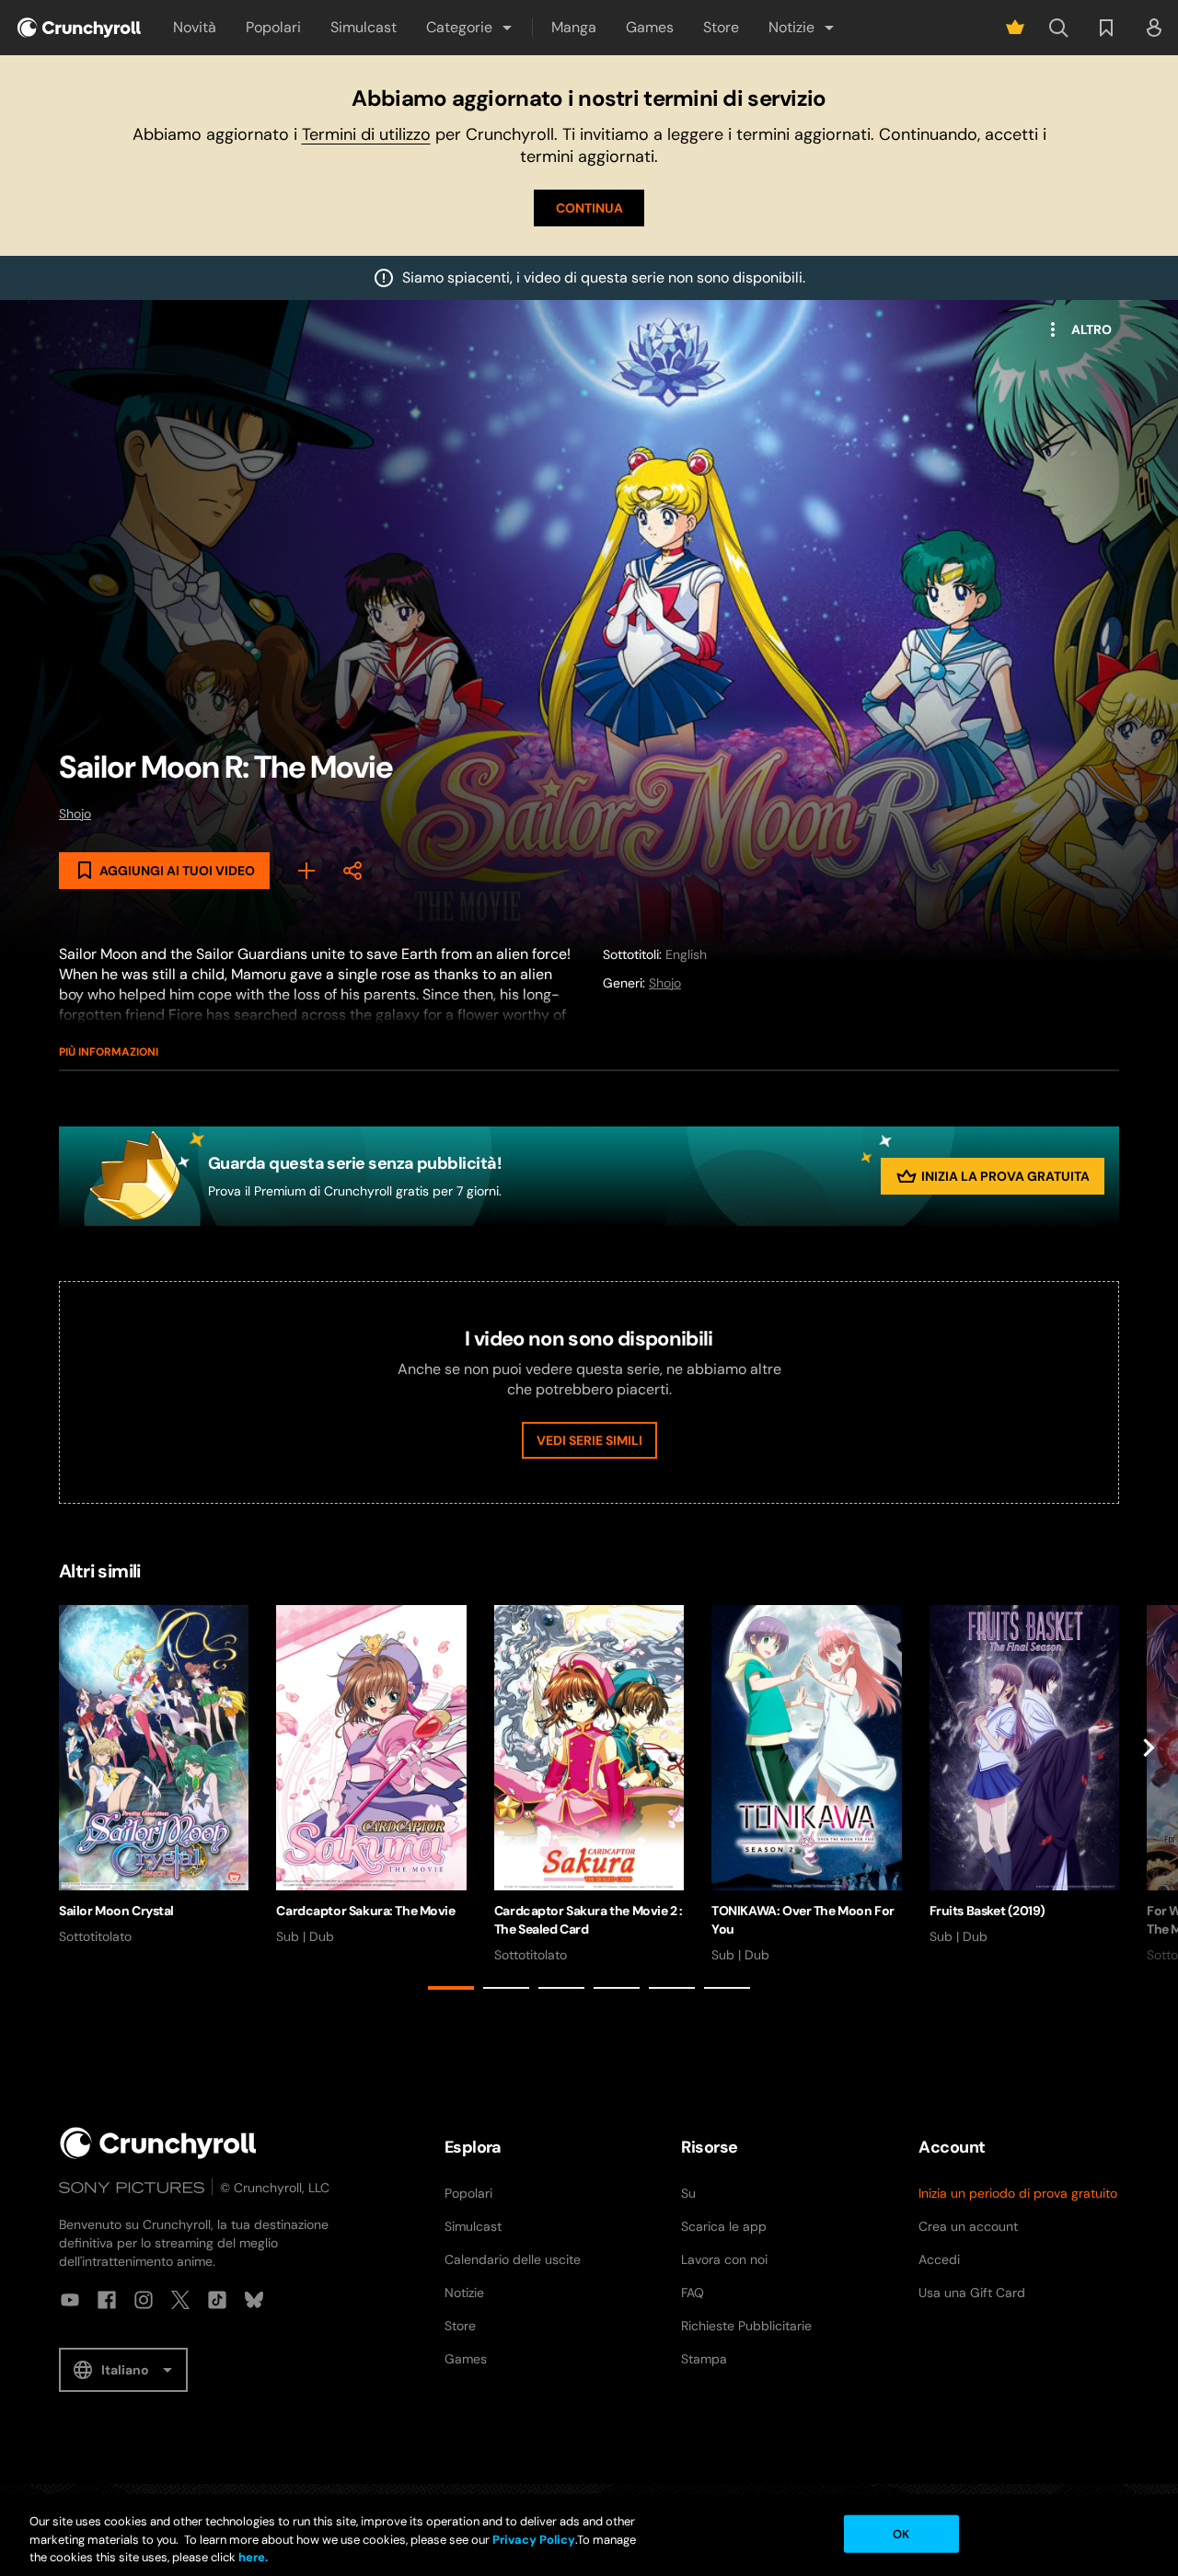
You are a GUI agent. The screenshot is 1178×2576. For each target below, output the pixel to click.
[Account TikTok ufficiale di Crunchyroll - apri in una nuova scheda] (217, 2300)
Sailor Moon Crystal (116, 1911)
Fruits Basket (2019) (987, 1911)
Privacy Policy (534, 2540)
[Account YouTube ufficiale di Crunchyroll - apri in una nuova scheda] (70, 2300)
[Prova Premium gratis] (1015, 28)
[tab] (451, 1988)
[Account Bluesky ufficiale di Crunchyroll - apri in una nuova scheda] (254, 2300)
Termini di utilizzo (366, 134)
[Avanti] (1149, 1801)
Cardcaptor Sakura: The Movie (365, 1911)
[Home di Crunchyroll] (158, 2143)
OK (901, 2533)
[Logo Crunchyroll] (79, 28)
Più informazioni (109, 1052)
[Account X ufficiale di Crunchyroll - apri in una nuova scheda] (180, 2300)
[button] (470, 28)
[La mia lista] (1106, 28)
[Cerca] (1058, 28)
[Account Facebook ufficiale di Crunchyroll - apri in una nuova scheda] (107, 2300)
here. (252, 2557)
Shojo (75, 814)
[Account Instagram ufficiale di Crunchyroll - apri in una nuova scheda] (144, 2300)
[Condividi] (352, 871)
